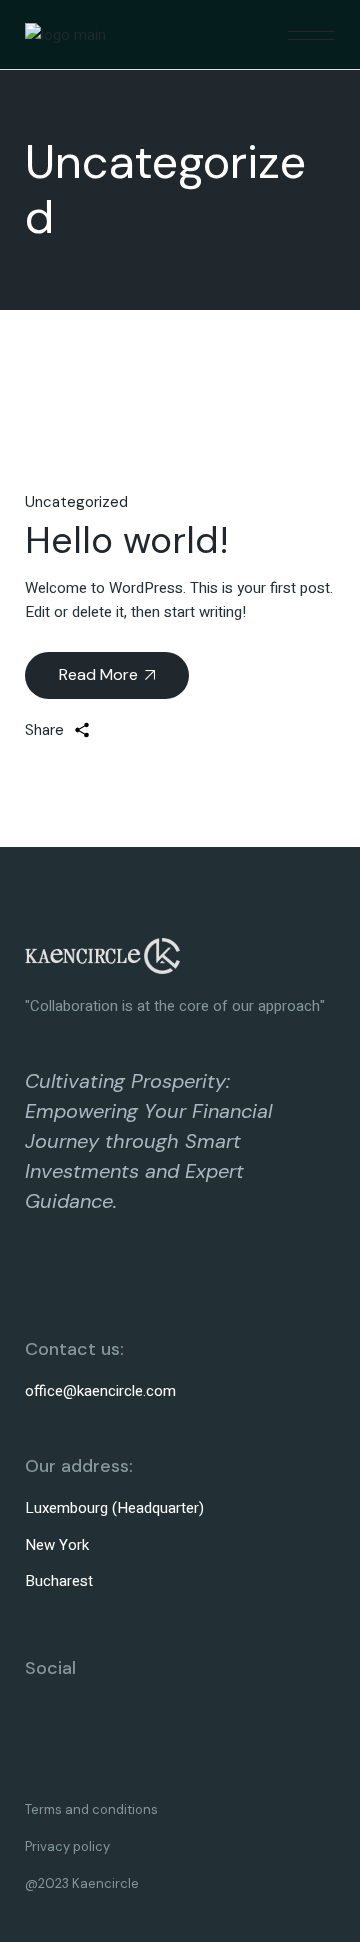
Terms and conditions (91, 1809)
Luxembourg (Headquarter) (114, 1508)
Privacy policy (67, 1846)
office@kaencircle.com (100, 1391)
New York (57, 1545)
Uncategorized (76, 502)
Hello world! (127, 540)
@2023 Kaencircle (82, 1883)
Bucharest (59, 1581)
